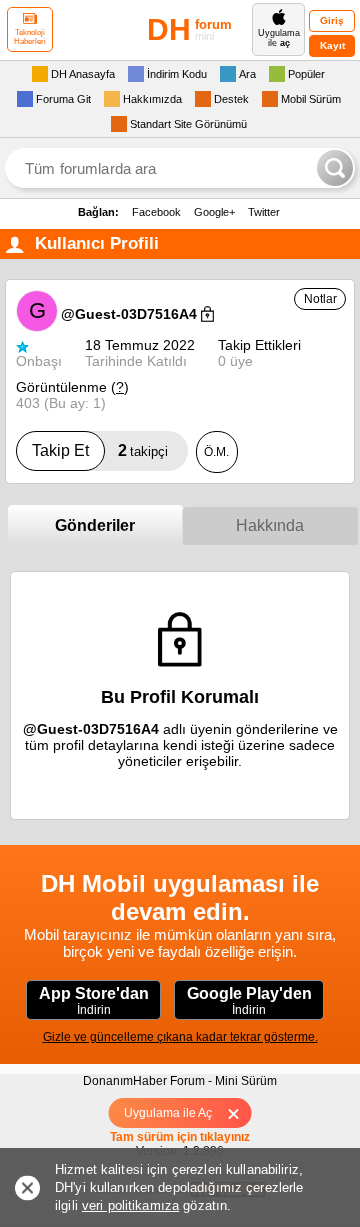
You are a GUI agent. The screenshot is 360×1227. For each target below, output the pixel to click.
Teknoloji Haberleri (30, 37)
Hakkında (270, 525)
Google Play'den (249, 1001)
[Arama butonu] (335, 168)
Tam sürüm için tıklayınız (180, 1137)
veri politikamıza (130, 1205)
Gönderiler (95, 525)
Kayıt (332, 45)
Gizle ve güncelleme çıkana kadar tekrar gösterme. (180, 1037)
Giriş (332, 20)
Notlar (320, 299)
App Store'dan (94, 1001)
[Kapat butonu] (240, 1113)
